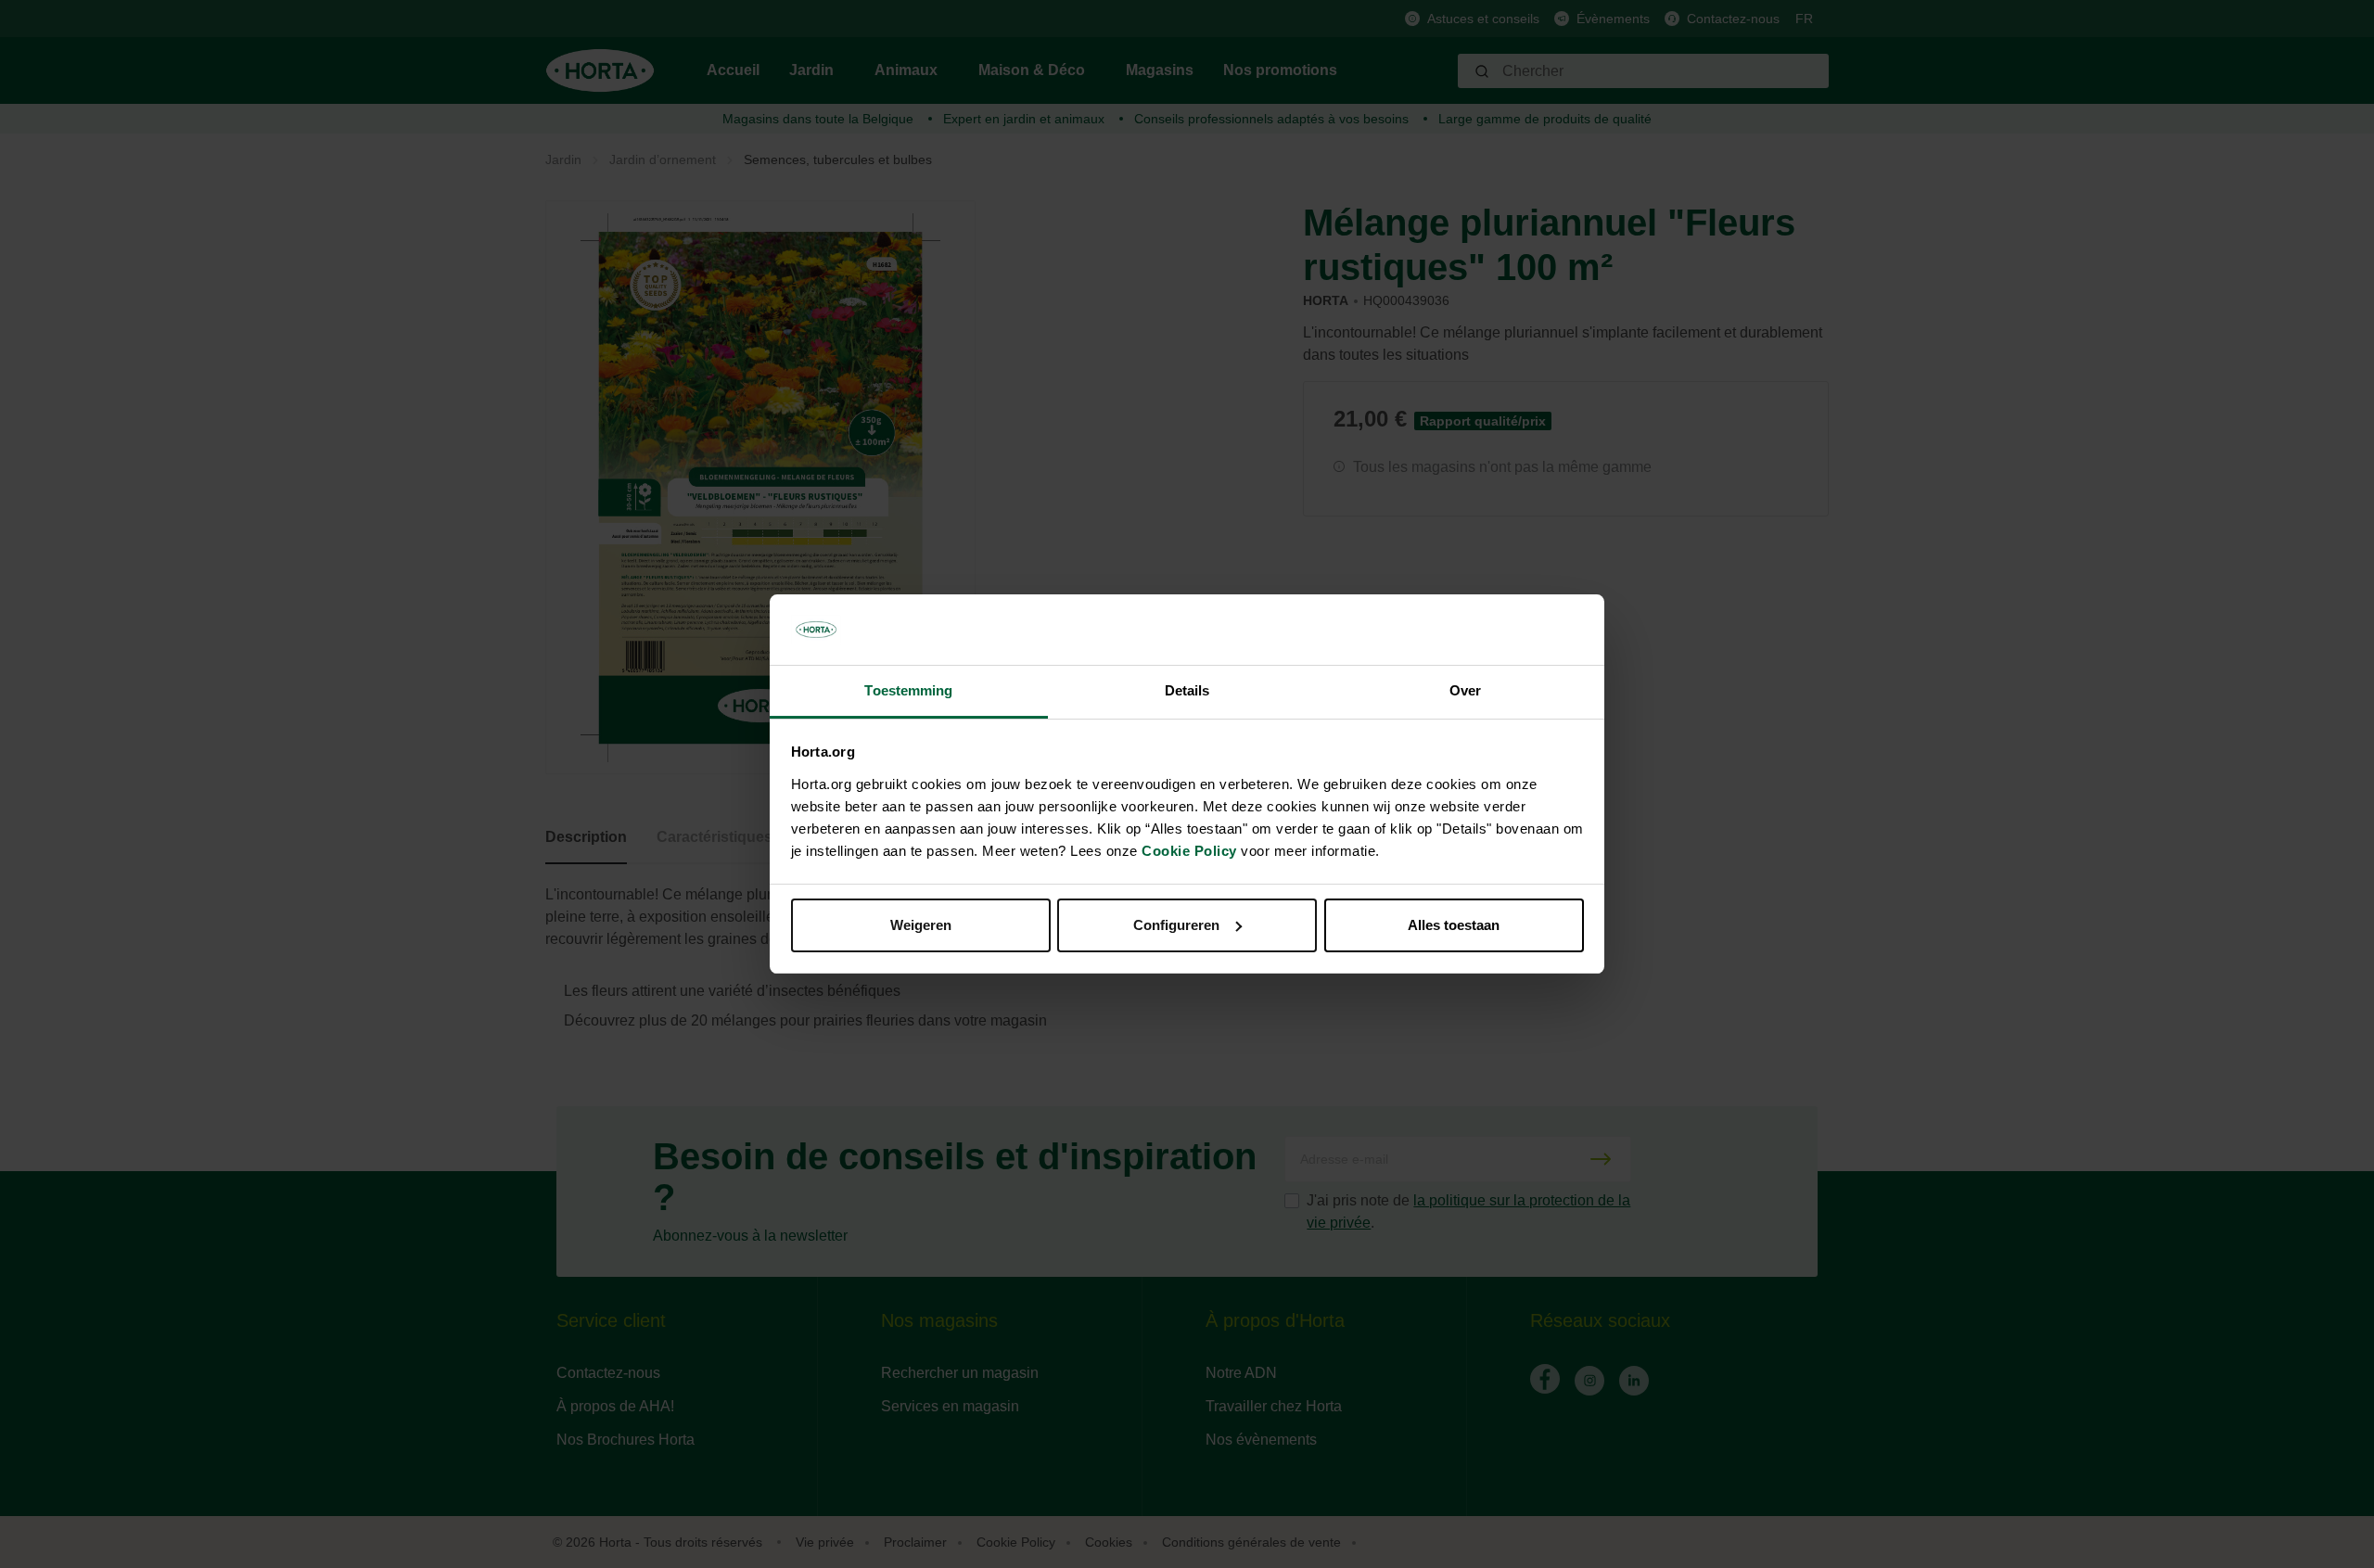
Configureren (1176, 925)
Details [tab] (1187, 690)
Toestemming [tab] (908, 690)
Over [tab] (1465, 690)
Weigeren (921, 925)
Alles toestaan (1454, 925)
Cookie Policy (1189, 851)
